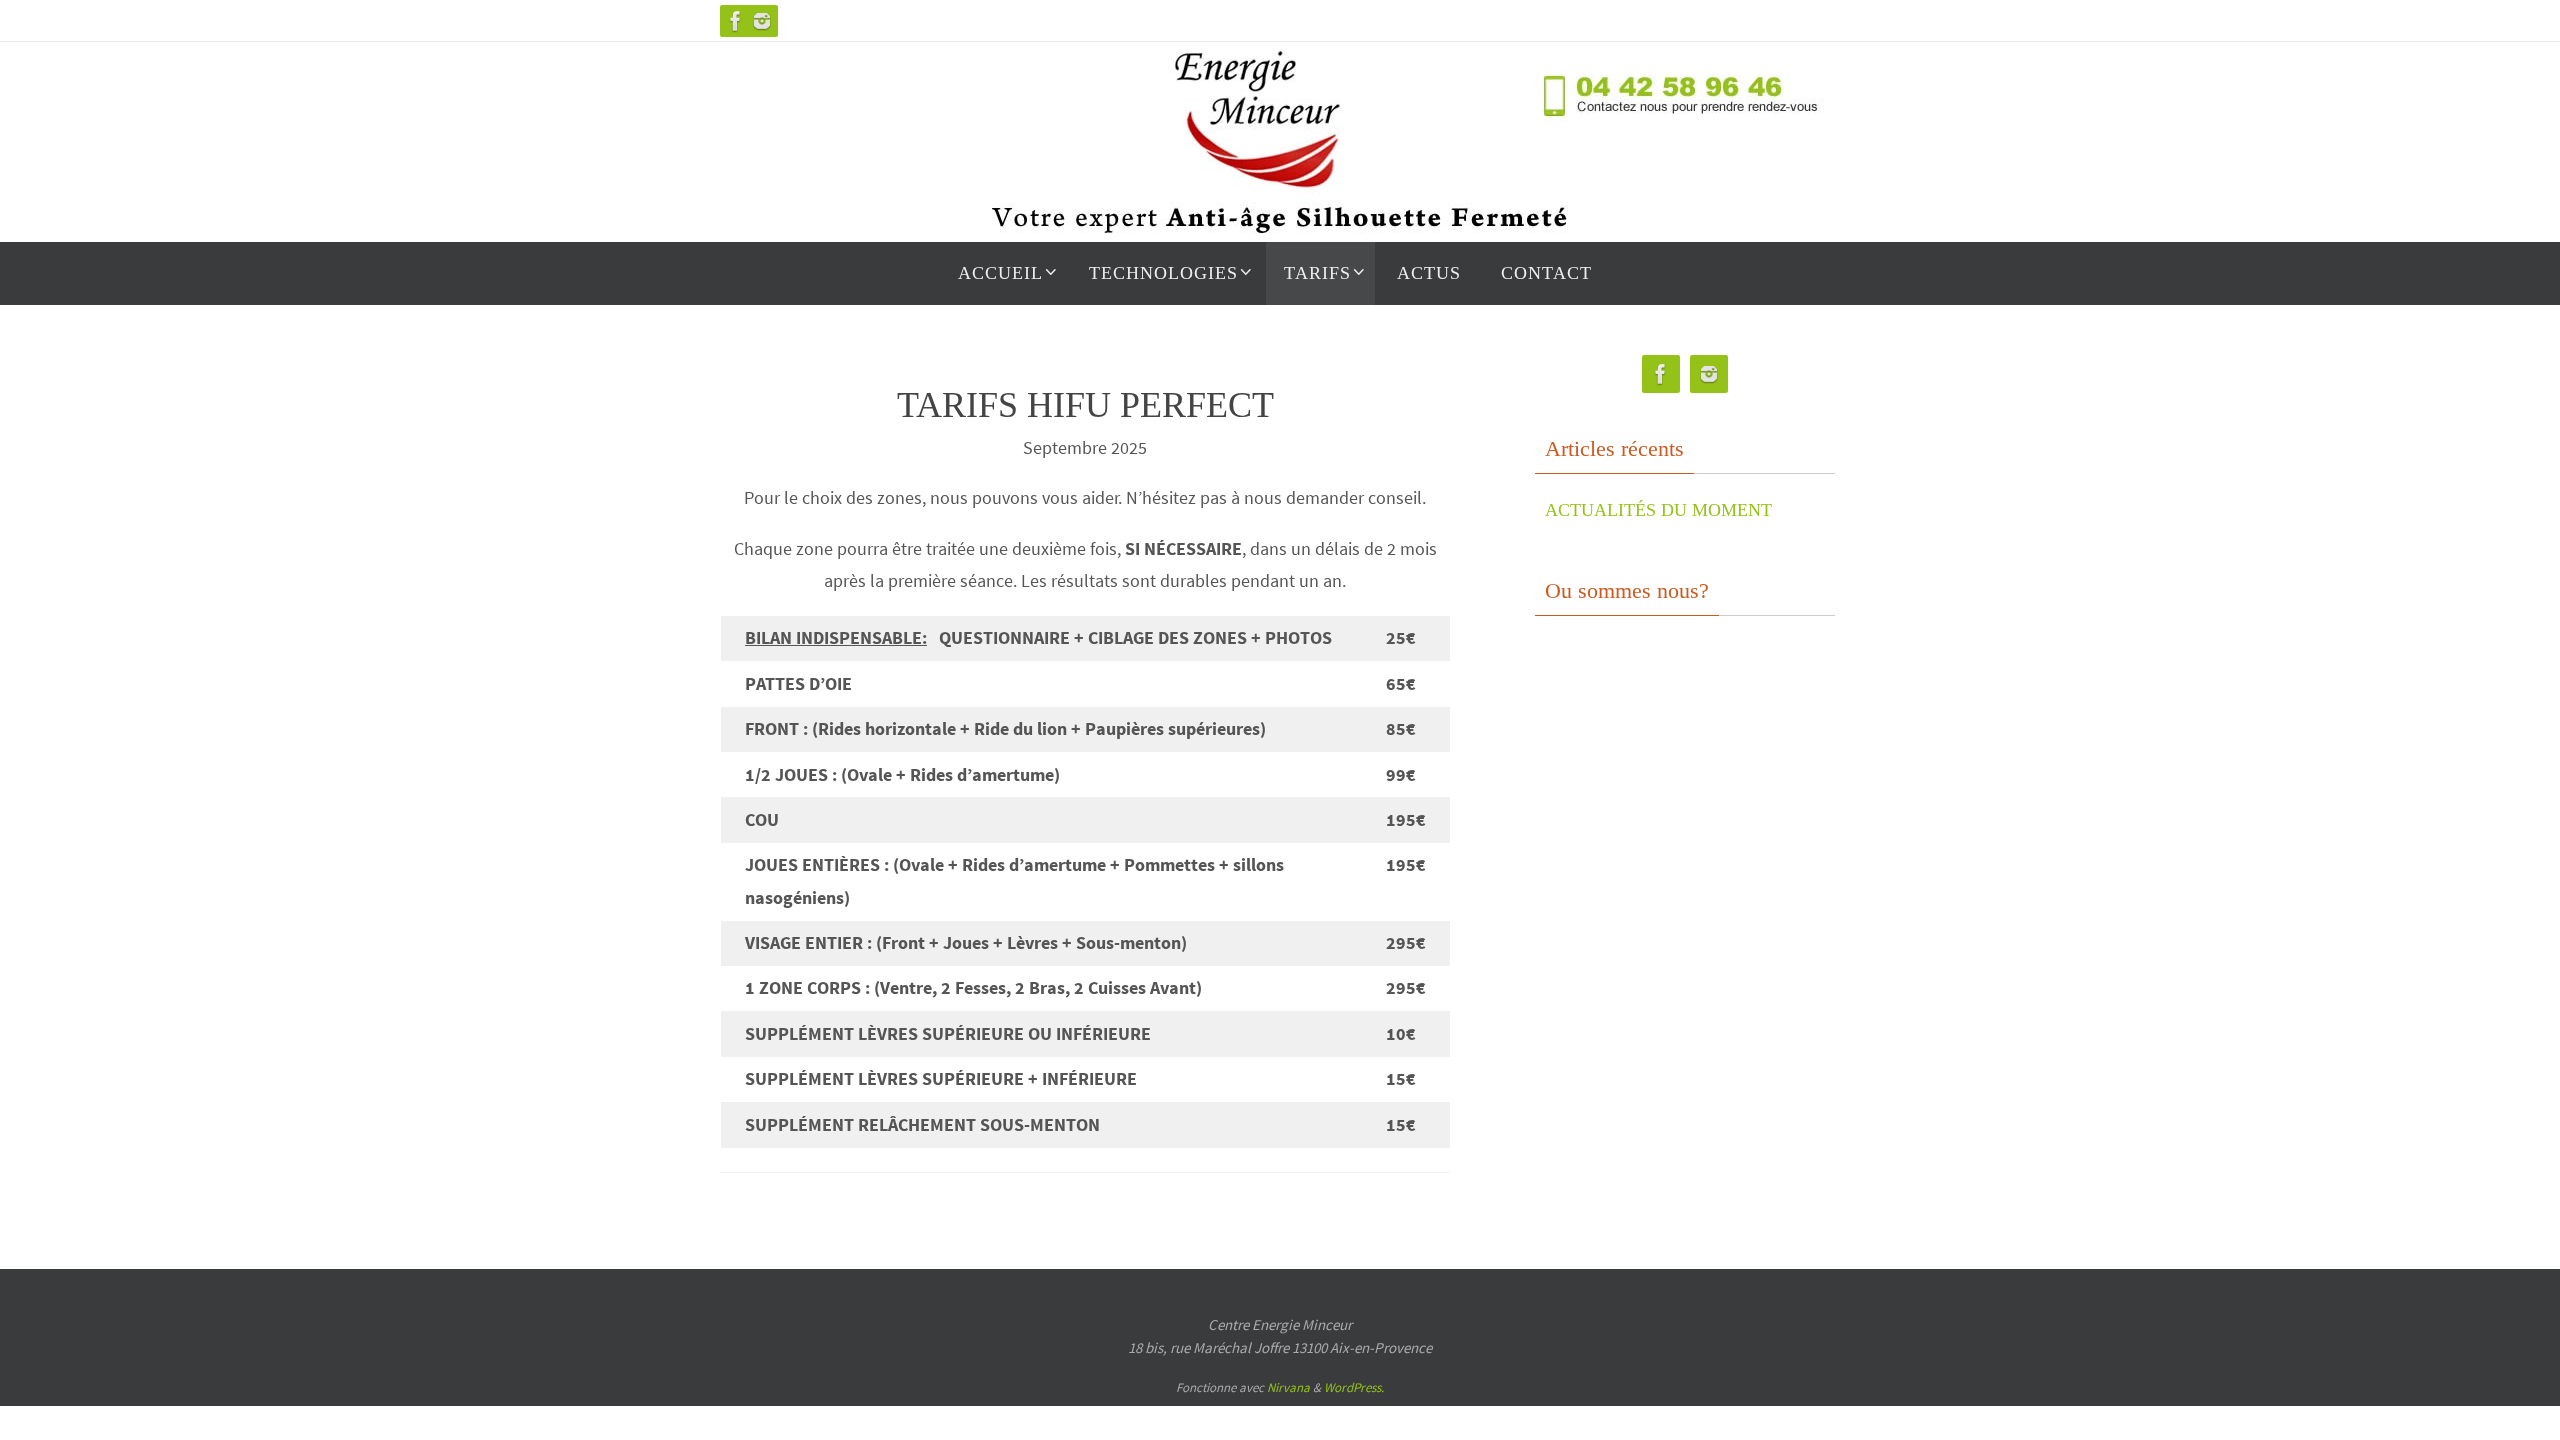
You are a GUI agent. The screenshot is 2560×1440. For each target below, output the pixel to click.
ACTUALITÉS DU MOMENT (1658, 510)
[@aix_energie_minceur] (762, 21)
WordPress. (1354, 1387)
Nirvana (1288, 1387)
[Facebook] (736, 21)
